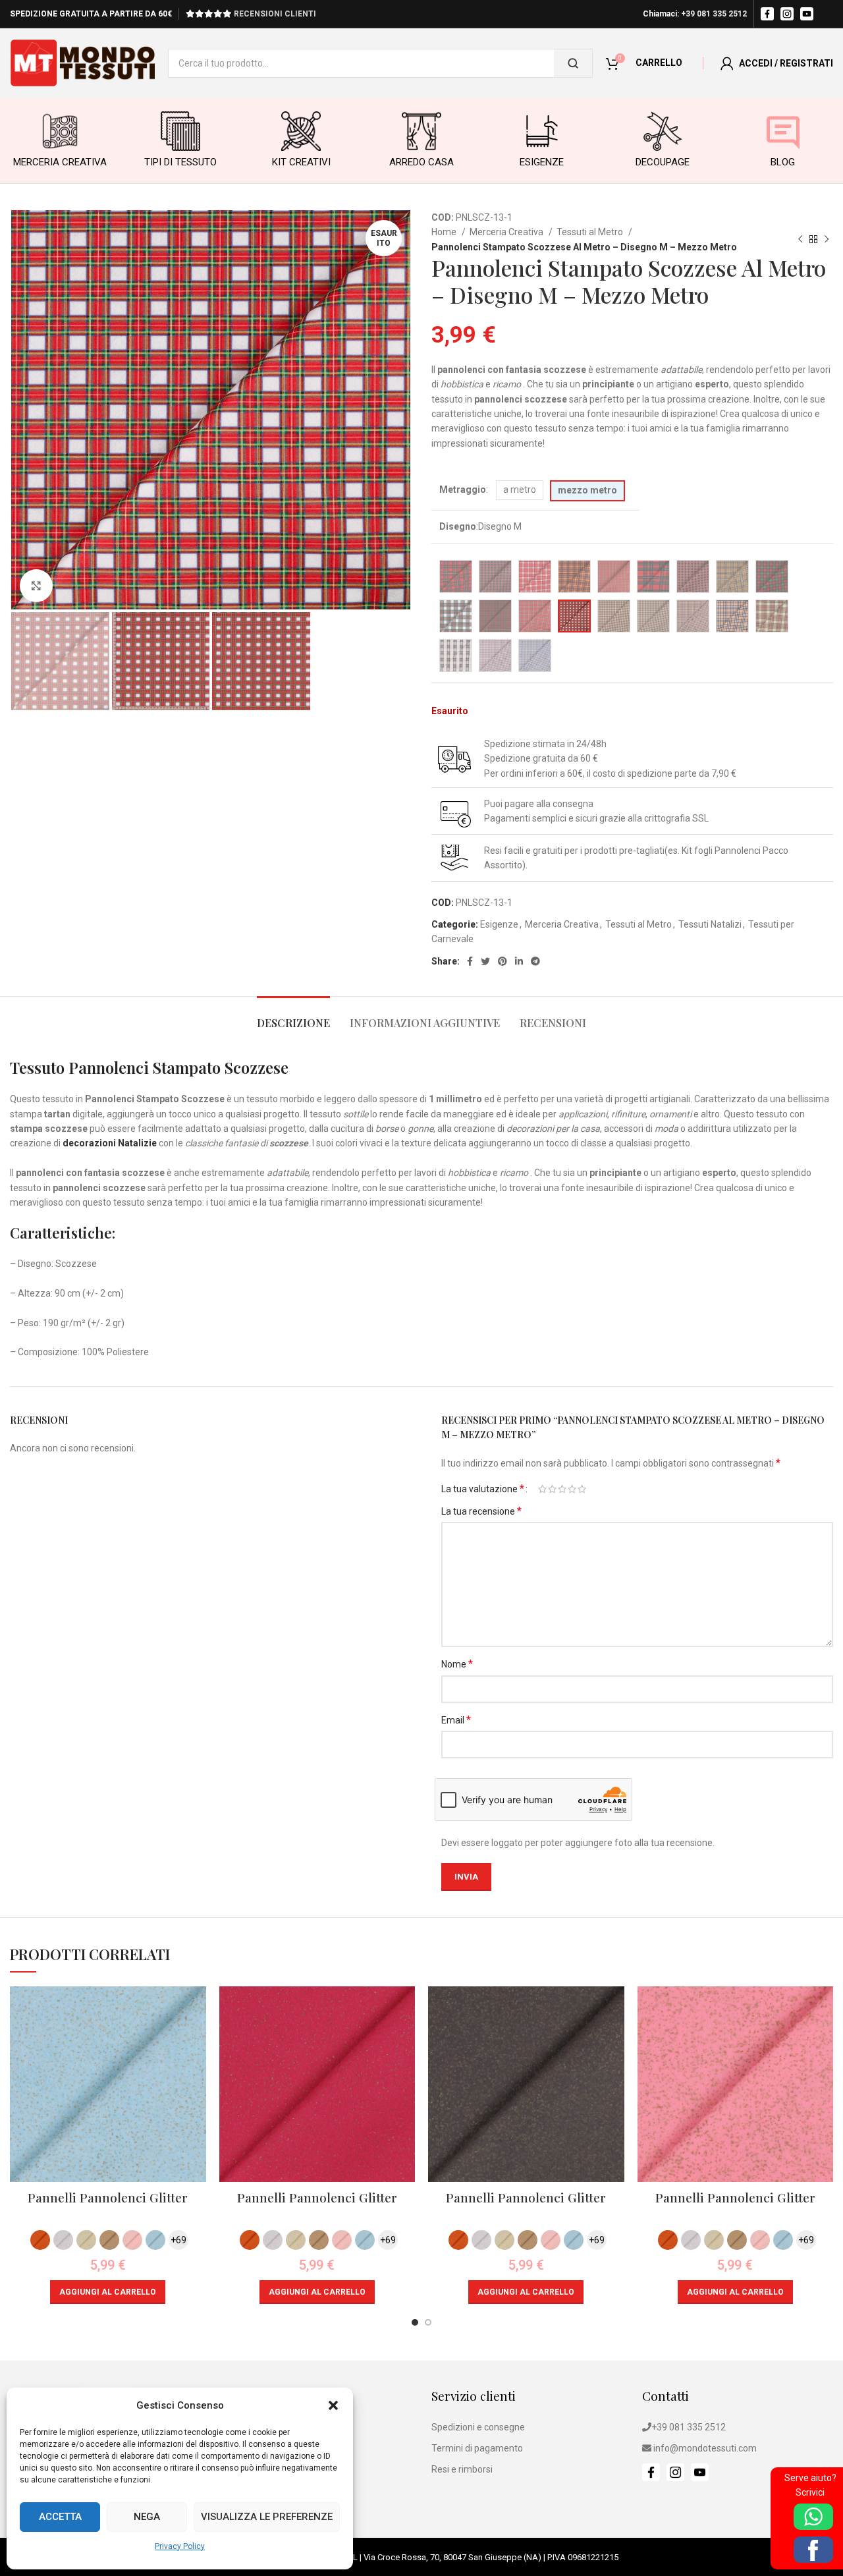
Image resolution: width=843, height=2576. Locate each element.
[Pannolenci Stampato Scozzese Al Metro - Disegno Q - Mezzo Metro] (732, 616)
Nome (457, 1664)
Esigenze (499, 924)
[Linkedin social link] (519, 961)
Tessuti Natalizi (710, 924)
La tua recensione (481, 1511)
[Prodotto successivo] (827, 240)
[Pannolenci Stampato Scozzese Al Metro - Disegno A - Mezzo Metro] (456, 576)
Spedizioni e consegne (478, 2427)
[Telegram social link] (535, 961)
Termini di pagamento (477, 2448)
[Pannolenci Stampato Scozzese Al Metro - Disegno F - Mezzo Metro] (653, 576)
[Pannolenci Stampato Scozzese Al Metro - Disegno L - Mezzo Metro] (535, 616)
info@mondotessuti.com (705, 2448)
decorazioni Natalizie (110, 1143)
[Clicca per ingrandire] (36, 586)
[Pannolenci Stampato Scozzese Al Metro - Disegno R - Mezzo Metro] (772, 616)
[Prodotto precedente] (800, 240)
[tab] (293, 1016)
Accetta (60, 2517)
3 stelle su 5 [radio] (562, 1489)
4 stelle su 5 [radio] (572, 1489)
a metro (520, 490)
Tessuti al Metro (591, 232)
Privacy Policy (180, 2546)
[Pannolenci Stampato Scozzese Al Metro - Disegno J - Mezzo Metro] (456, 616)
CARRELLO (659, 63)
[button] (333, 2405)
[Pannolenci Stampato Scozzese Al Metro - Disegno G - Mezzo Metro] (693, 576)
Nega (147, 2517)
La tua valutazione (483, 1489)
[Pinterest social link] (503, 961)
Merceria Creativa (507, 232)
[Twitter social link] (485, 961)
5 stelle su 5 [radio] (582, 1489)
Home (445, 232)
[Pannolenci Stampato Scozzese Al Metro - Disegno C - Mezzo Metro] (535, 576)
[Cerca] (573, 63)
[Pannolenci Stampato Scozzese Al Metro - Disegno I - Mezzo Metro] (772, 576)
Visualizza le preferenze (267, 2517)
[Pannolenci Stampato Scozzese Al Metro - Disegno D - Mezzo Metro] (574, 576)
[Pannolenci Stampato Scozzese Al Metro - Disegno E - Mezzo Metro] (614, 576)
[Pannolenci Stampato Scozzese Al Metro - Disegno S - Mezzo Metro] (456, 656)
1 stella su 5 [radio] (542, 1489)
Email (456, 1720)
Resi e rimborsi (462, 2469)
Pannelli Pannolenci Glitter (108, 2197)
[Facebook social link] (470, 961)
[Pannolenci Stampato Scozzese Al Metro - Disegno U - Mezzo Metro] (535, 656)
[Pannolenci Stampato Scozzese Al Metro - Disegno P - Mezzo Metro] (693, 616)
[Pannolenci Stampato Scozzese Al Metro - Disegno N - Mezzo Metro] (614, 616)
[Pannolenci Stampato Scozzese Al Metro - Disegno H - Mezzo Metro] (732, 576)
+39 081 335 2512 (714, 14)
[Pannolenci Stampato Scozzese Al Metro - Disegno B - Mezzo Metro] (495, 576)
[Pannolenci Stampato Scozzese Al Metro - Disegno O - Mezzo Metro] (653, 616)
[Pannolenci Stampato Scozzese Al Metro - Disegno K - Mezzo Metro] (495, 616)
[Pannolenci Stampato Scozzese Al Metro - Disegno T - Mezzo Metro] (495, 656)
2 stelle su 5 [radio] (552, 1489)
